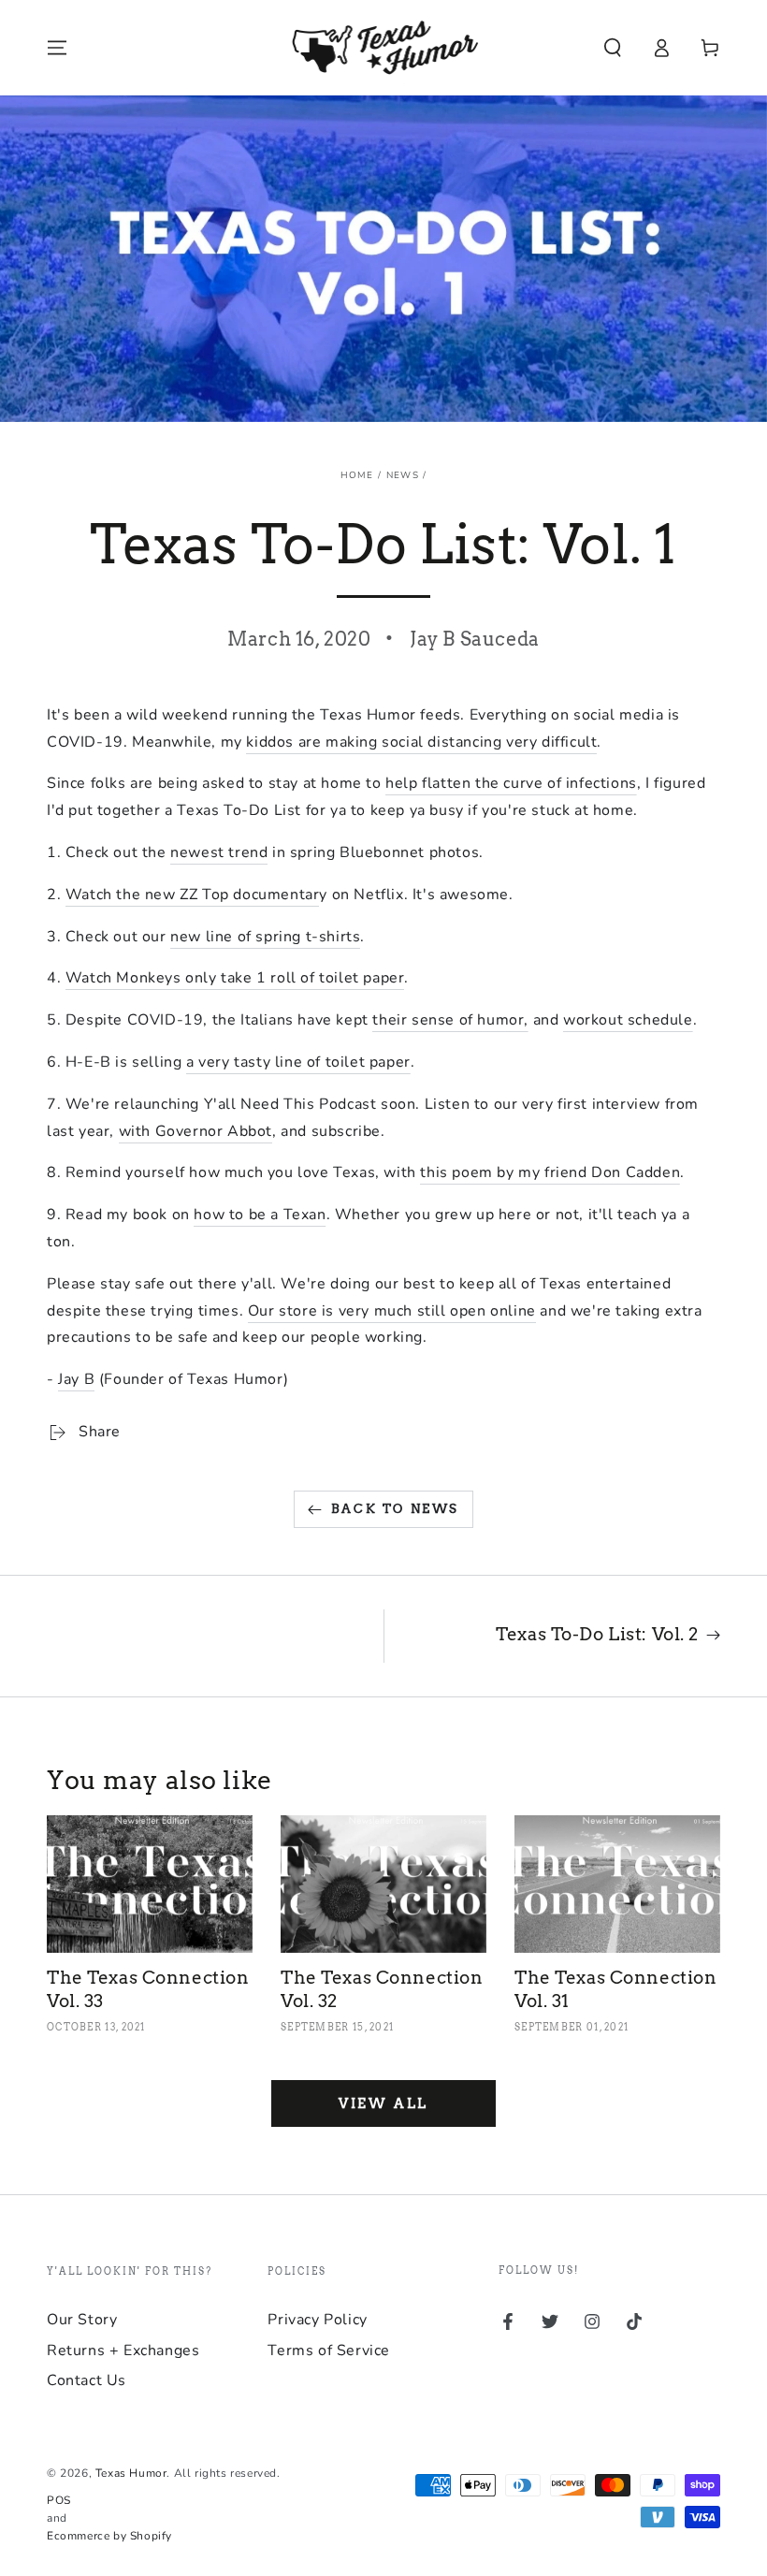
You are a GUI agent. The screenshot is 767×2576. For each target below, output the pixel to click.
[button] (613, 48)
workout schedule (628, 1020)
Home (357, 475)
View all (383, 2103)
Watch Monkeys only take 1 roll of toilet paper (235, 978)
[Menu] (57, 48)
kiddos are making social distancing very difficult (421, 742)
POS (59, 2500)
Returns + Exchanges (123, 2350)
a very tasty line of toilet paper (298, 1062)
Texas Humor (131, 2473)
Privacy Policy (317, 2320)
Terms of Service (329, 2350)
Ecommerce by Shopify (109, 2536)
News (403, 475)
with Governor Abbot (195, 1131)
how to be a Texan (260, 1215)
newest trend (219, 852)
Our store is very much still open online (392, 1311)
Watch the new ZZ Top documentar (193, 895)
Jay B (76, 1379)
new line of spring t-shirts (265, 937)
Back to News (395, 1509)
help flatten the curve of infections (511, 783)
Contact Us (87, 2380)
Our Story (82, 2320)
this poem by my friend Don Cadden (550, 1172)
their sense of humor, (450, 1020)
